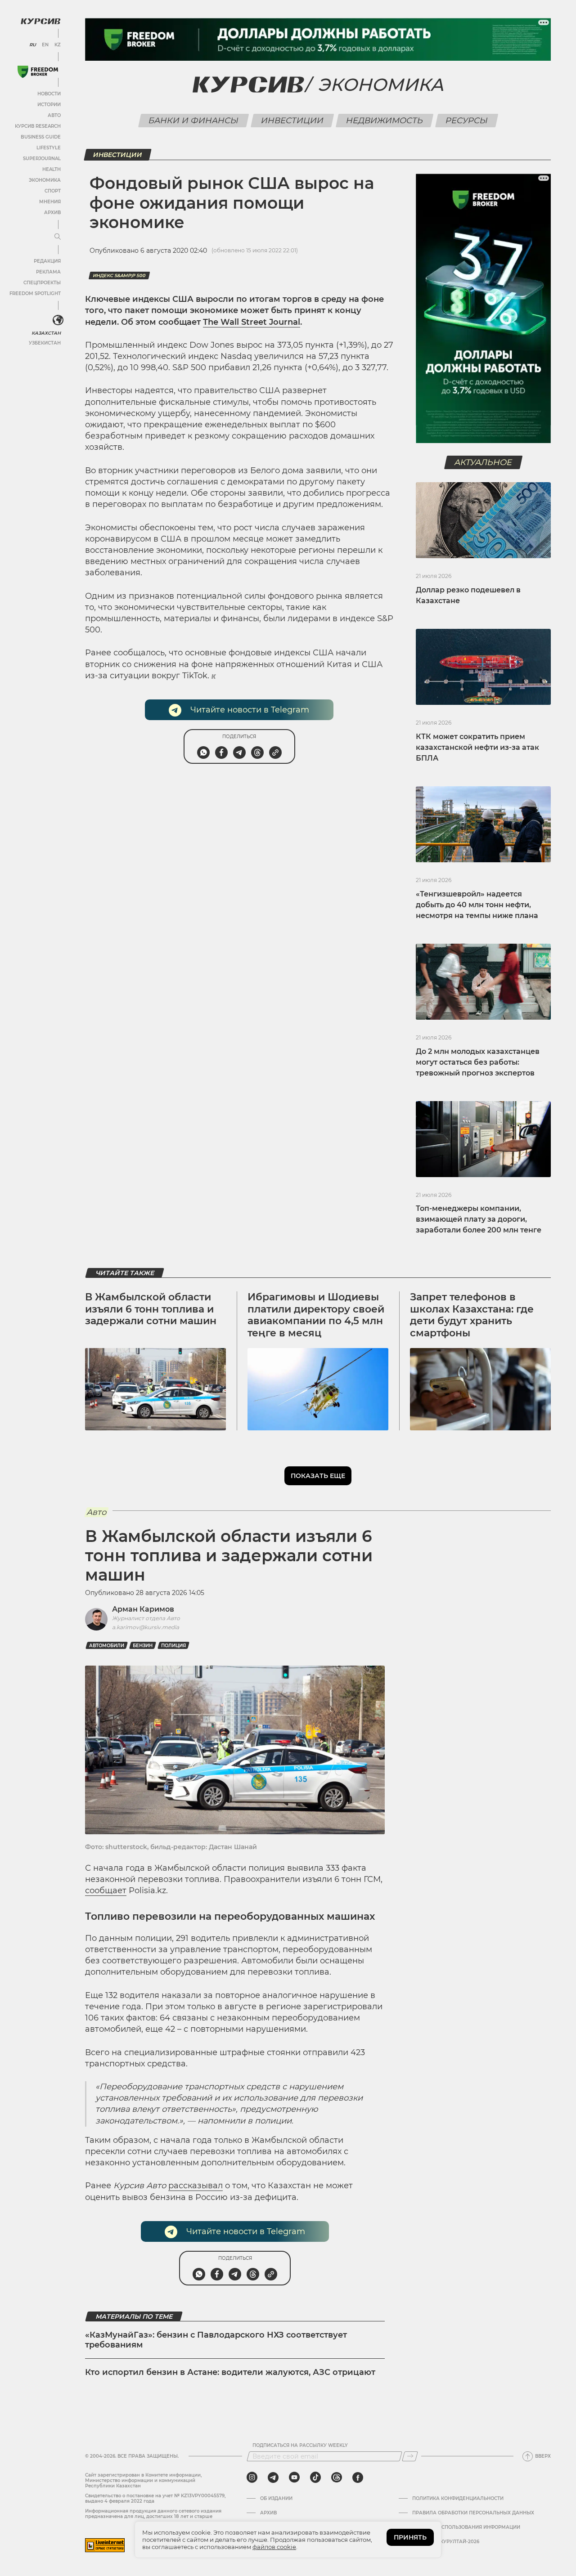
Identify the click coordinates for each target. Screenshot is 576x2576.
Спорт (53, 191)
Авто (54, 115)
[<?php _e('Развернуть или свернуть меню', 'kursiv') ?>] (58, 320)
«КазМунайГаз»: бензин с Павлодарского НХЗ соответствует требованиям (216, 2340)
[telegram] (273, 2477)
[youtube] (294, 2477)
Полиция (173, 1646)
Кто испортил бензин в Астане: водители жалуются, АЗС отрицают (230, 2372)
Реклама (48, 272)
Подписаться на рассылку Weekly (300, 2446)
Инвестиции (292, 121)
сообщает (106, 1891)
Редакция (47, 261)
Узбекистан (45, 343)
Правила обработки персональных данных (473, 2513)
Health (52, 169)
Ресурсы (466, 121)
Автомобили (107, 1646)
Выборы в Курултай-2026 (446, 2542)
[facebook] (358, 2477)
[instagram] (252, 2477)
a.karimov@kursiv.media (146, 1627)
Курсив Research (38, 126)
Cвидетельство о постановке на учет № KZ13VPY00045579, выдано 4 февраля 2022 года (155, 2498)
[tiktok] (315, 2477)
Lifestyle (49, 148)
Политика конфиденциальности (458, 2499)
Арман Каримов (143, 1609)
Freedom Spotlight (35, 293)
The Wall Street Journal (252, 322)
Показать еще (318, 1476)
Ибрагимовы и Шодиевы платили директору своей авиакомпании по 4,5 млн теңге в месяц (316, 1315)
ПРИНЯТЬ (410, 2537)
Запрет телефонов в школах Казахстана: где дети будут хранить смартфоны (472, 1315)
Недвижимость (384, 121)
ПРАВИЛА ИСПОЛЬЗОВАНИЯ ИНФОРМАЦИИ (466, 2527)
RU (33, 45)
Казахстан (46, 333)
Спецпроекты (42, 283)
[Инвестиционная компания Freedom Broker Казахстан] (38, 72)
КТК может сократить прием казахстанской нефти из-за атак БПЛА (477, 747)
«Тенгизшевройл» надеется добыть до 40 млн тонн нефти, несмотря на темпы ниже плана (477, 905)
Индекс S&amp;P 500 (119, 276)
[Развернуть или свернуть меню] (58, 237)
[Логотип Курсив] (40, 21)
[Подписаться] (410, 2456)
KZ (58, 45)
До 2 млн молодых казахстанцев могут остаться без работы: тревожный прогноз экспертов (478, 1062)
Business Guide (41, 137)
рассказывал (196, 2186)
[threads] (337, 2477)
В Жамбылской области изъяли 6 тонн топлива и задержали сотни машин (151, 1309)
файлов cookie (274, 2547)
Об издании (276, 2499)
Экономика (45, 180)
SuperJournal (42, 159)
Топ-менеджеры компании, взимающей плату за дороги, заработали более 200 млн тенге (479, 1219)
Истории (49, 105)
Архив (52, 213)
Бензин (143, 1646)
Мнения (50, 202)
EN (45, 45)
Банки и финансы (193, 121)
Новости (49, 94)
